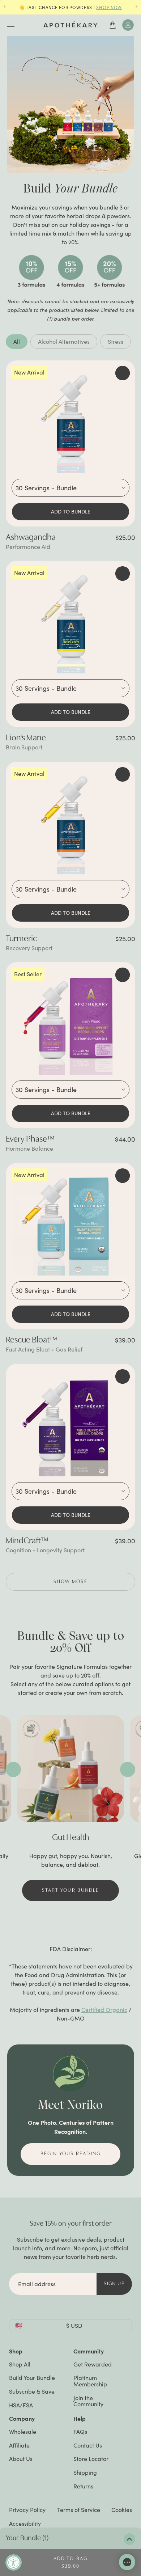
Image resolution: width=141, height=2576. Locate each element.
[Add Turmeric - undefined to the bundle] (123, 774)
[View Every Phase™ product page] (70, 1021)
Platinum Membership (90, 2381)
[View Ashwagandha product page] (70, 420)
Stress (116, 341)
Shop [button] (16, 2351)
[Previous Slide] (13, 1769)
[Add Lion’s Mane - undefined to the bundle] (123, 574)
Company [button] (22, 2418)
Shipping (85, 2472)
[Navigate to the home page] (70, 24)
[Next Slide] (128, 1769)
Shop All (20, 2364)
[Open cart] (113, 25)
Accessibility (25, 2523)
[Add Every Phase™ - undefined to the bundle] (123, 975)
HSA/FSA (21, 2405)
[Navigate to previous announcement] (5, 7)
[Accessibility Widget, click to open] (14, 2562)
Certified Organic (104, 2010)
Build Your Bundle (32, 2378)
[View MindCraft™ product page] (70, 1423)
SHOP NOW (109, 7)
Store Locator (91, 2459)
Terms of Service (79, 2510)
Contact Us (88, 2445)
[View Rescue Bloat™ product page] (70, 1222)
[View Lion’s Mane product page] (70, 620)
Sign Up (114, 2284)
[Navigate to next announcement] (136, 7)
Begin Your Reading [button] (70, 2154)
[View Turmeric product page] (70, 821)
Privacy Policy (27, 2510)
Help (80, 2418)
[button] (70, 1582)
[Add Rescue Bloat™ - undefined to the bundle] (123, 1176)
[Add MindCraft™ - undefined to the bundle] (123, 1376)
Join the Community (88, 2401)
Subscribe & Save (32, 2391)
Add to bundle (71, 511)
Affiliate (19, 2445)
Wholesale (23, 2431)
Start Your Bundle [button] (71, 1890)
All (17, 341)
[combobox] (70, 488)
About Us (21, 2459)
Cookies (122, 2510)
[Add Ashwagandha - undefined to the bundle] (123, 373)
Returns (83, 2486)
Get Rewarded (93, 2364)
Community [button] (89, 2351)
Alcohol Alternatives (64, 341)
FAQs (80, 2431)
